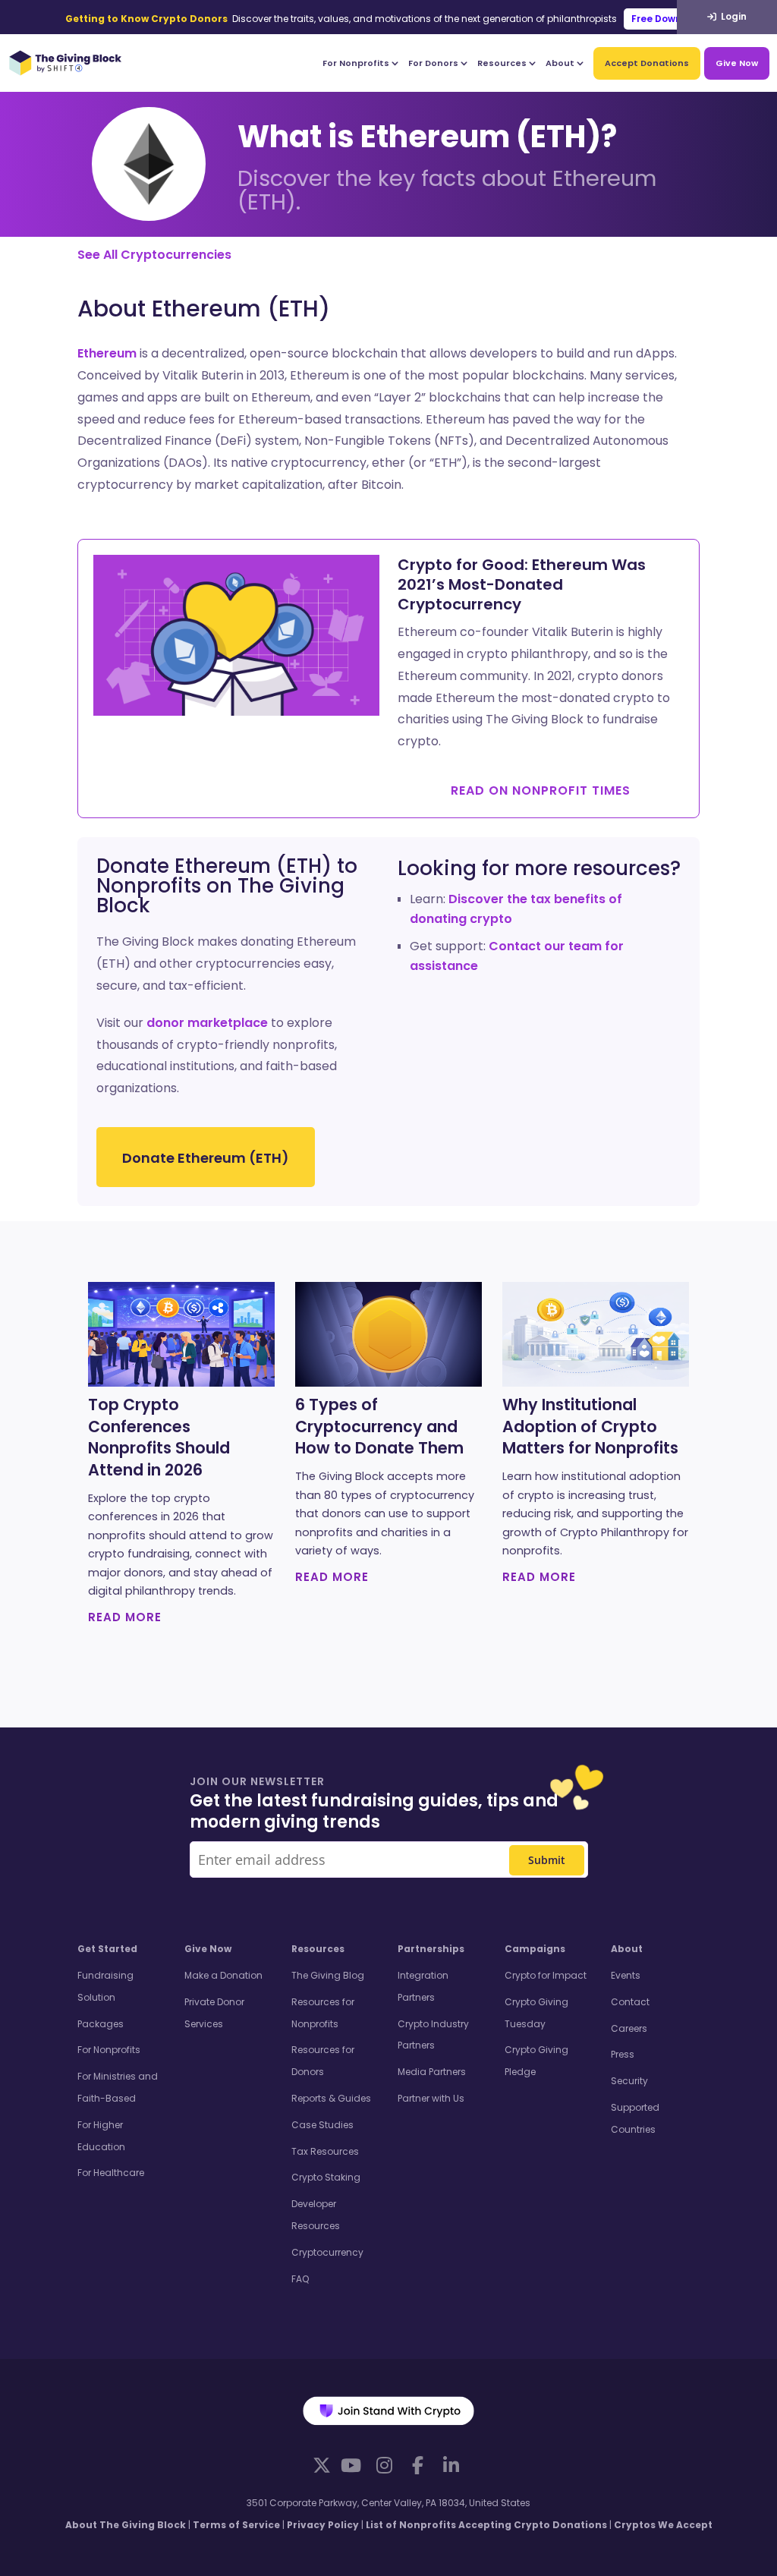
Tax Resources (325, 2151)
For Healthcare (111, 2173)
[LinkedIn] (451, 2465)
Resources (502, 63)
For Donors (433, 63)
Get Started (107, 1949)
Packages (101, 2024)
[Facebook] (417, 2465)
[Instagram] (384, 2465)
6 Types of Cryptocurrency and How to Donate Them (379, 1427)
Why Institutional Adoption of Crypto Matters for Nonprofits (590, 1427)
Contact (630, 2002)
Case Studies (322, 2125)
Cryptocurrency (327, 2252)
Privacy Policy (323, 2525)
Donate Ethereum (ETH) (206, 1158)
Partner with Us (431, 2098)
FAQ (300, 2279)
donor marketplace (207, 1023)
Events (626, 1975)
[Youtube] (351, 2465)
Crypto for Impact (546, 1975)
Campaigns (535, 1949)
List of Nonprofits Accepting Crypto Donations (486, 2525)
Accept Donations (647, 63)
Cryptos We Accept (663, 2525)
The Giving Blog (328, 1975)
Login (733, 16)
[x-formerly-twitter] (322, 2465)
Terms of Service (236, 2525)
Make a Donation (223, 1975)
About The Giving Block (126, 2525)
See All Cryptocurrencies (154, 255)
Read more (125, 1617)
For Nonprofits (356, 63)
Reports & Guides (331, 2098)
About (560, 63)
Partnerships (431, 1949)
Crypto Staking (326, 2177)
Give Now (737, 63)
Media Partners (432, 2072)
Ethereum (107, 353)
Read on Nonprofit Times (541, 790)
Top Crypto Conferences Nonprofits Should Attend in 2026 (159, 1438)
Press (623, 2054)
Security (629, 2081)
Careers (629, 2028)
